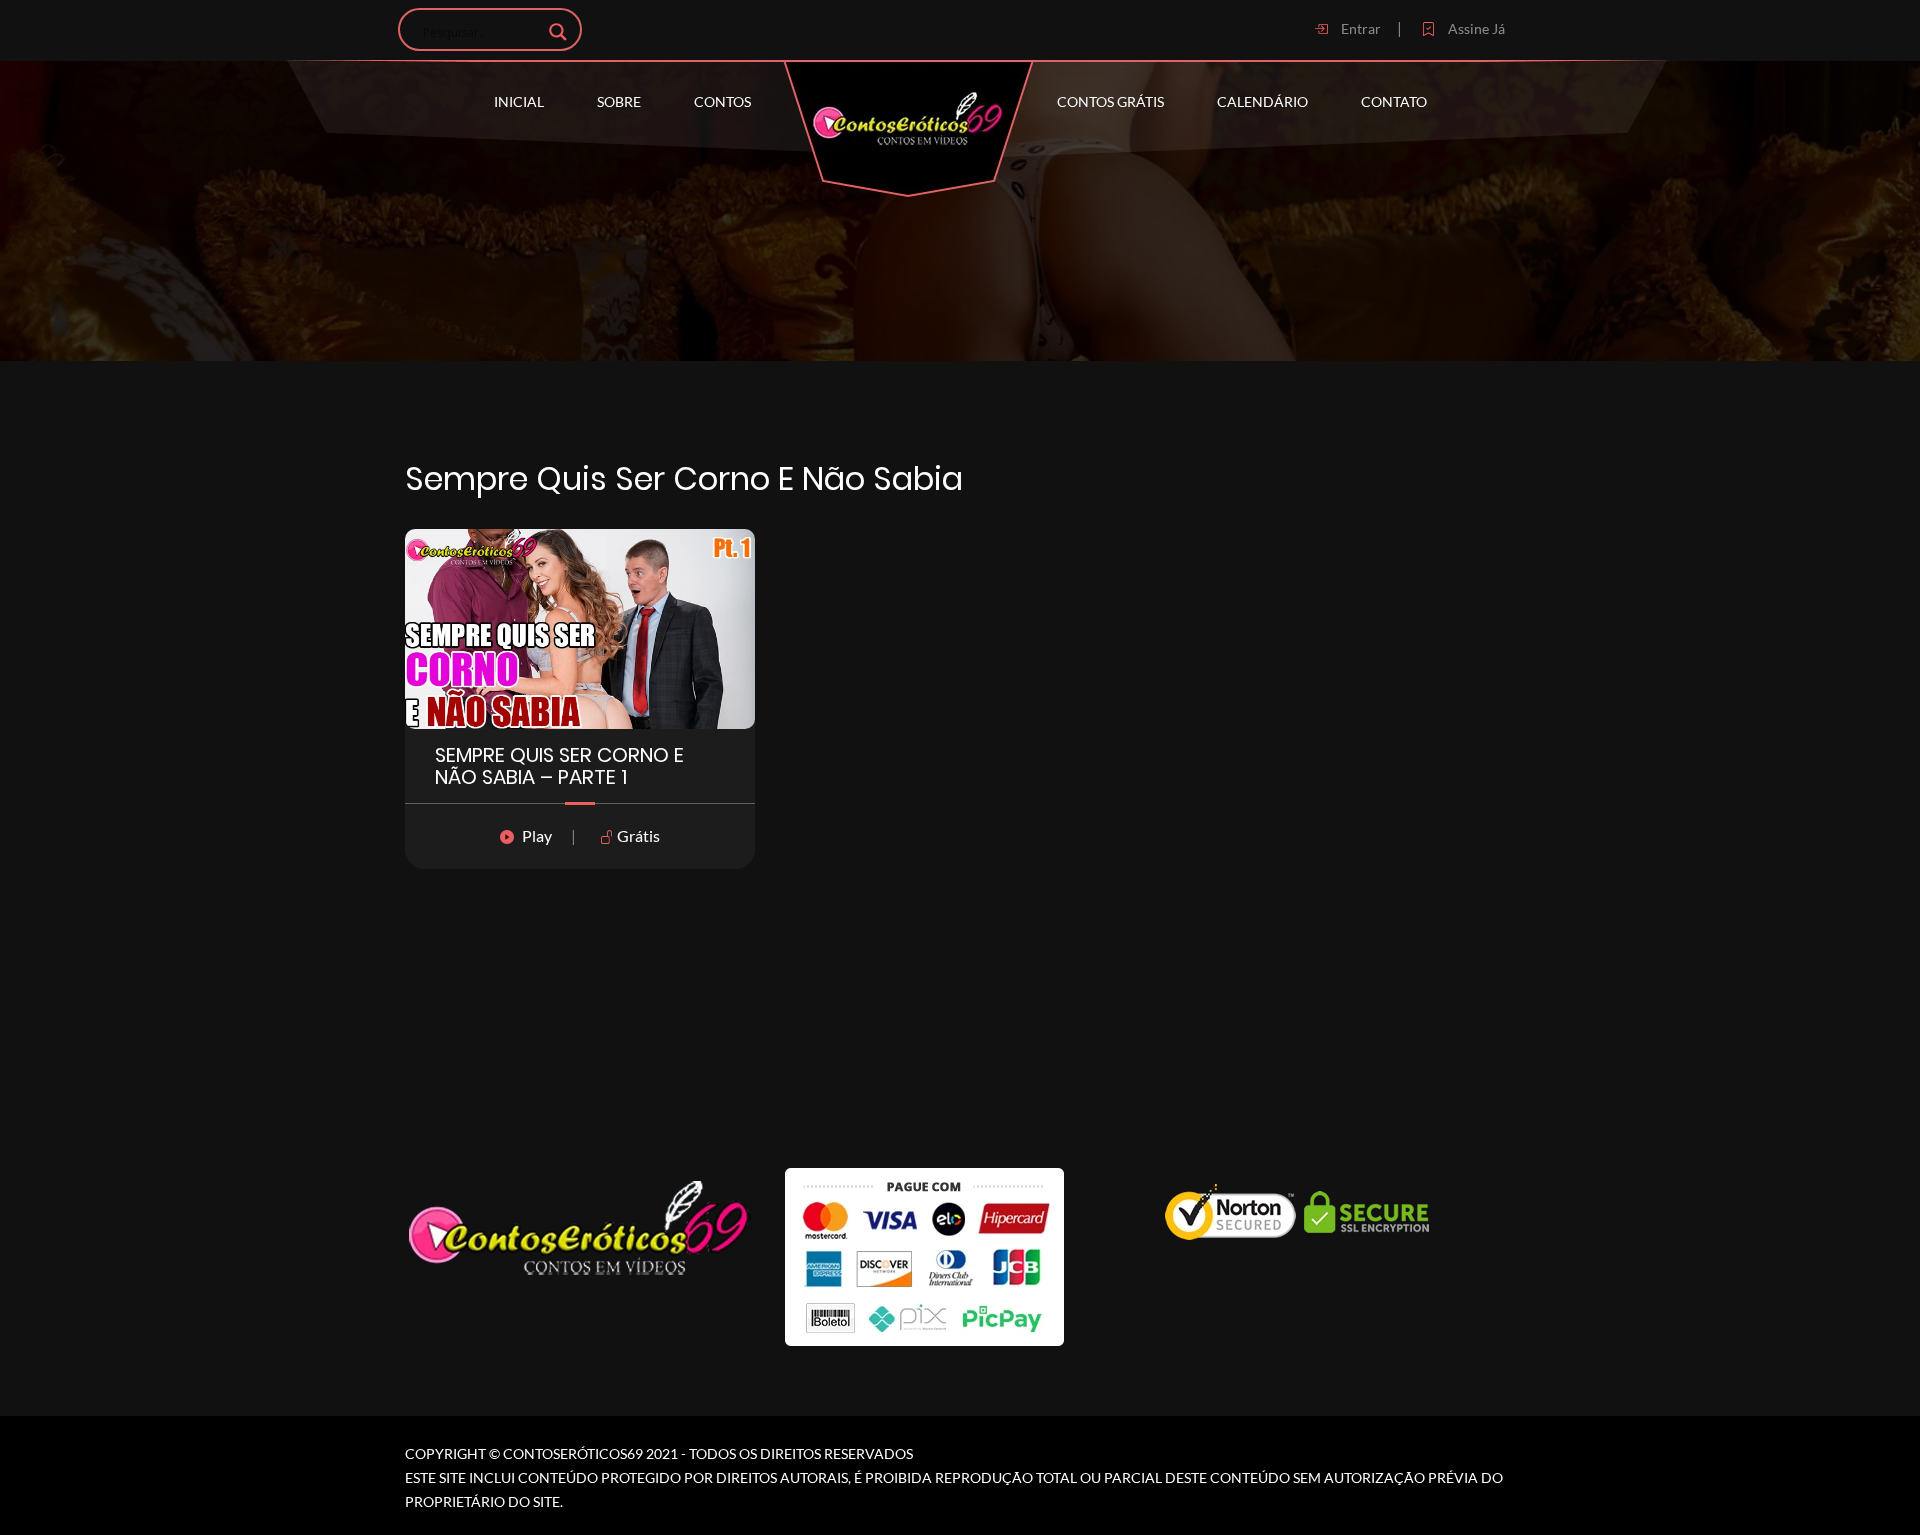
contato (1394, 101)
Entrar (1359, 28)
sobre (619, 101)
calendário (1262, 101)
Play (537, 835)
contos (722, 101)
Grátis (637, 835)
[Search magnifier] (558, 32)
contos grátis (1110, 101)
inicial (519, 101)
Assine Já (1475, 28)
